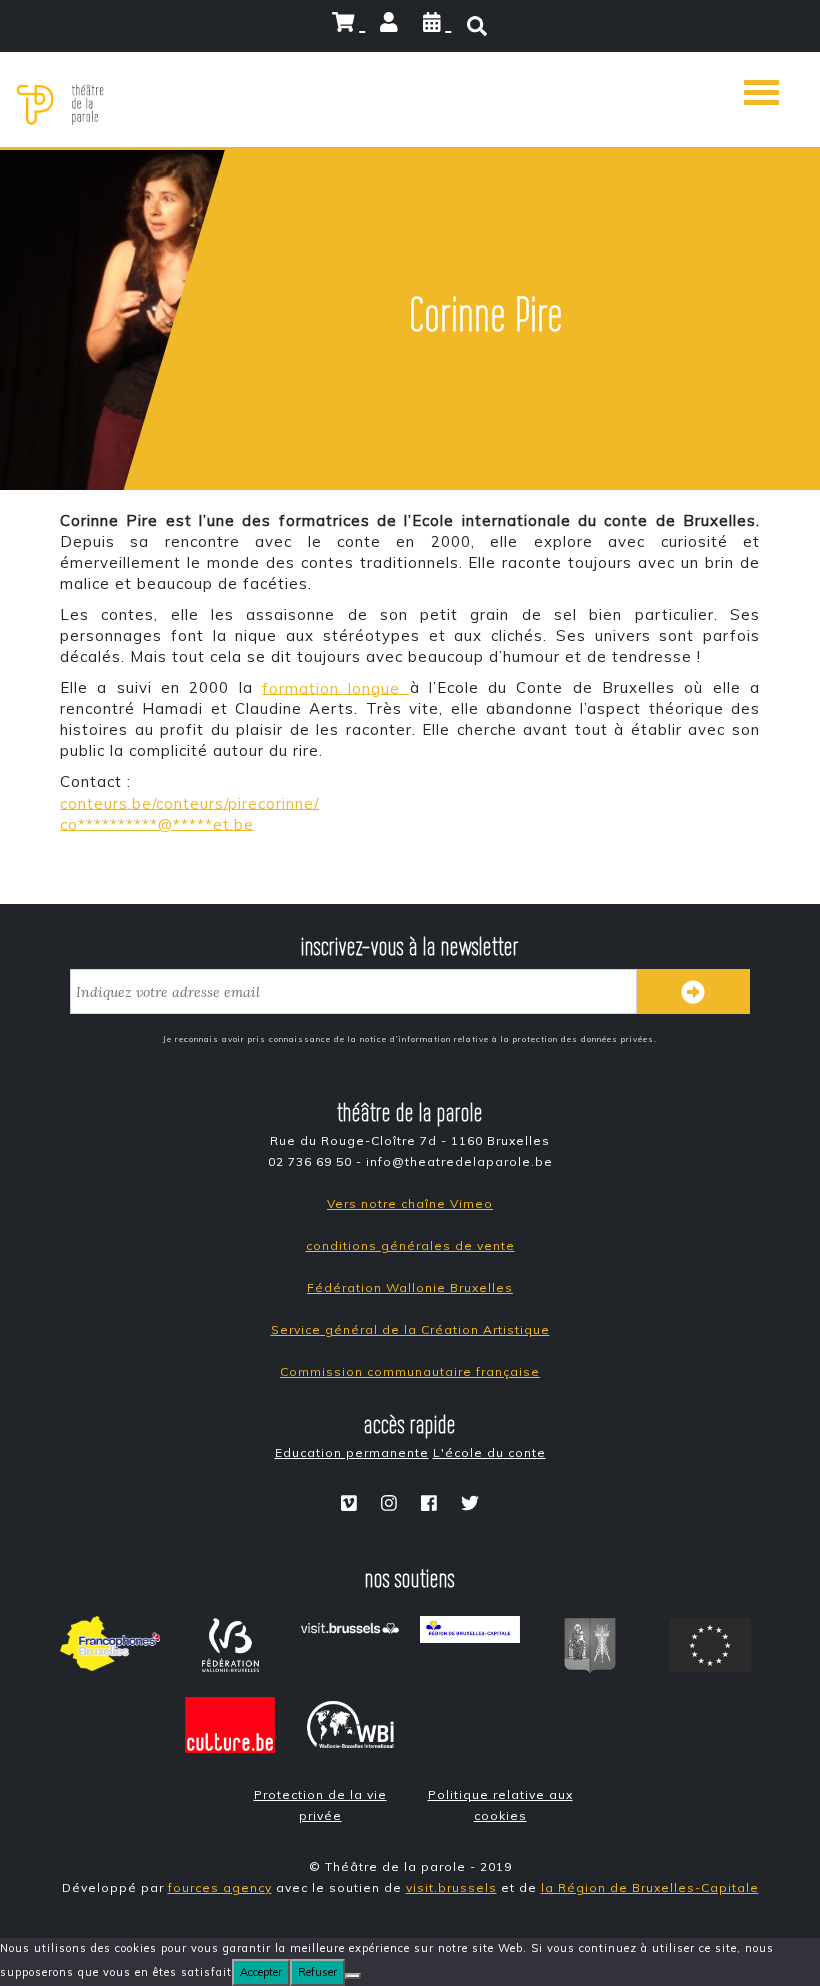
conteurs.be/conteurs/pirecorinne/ (189, 802)
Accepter (261, 1972)
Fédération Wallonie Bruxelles (410, 1287)
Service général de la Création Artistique (410, 1329)
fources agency (220, 1887)
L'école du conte (489, 1452)
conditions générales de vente (410, 1245)
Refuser (317, 1972)
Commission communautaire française (410, 1371)
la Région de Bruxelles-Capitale (650, 1887)
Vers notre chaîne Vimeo (410, 1203)
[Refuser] (353, 1976)
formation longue (336, 687)
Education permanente (352, 1452)
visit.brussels (451, 1887)
